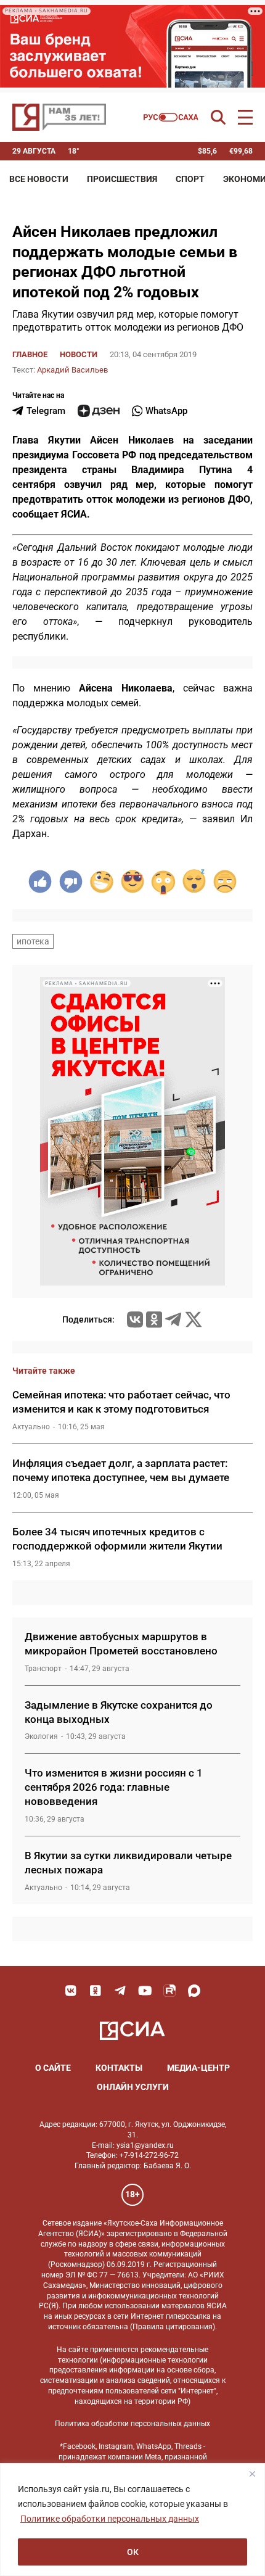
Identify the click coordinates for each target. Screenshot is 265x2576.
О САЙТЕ (53, 2068)
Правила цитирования (173, 2327)
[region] (132, 2520)
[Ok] (96, 1991)
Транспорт (43, 1669)
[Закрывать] (252, 2474)
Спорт (190, 179)
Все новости (39, 179)
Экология (41, 1736)
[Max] (194, 1991)
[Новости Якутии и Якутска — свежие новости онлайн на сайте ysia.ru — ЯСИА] (59, 117)
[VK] (71, 1991)
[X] (194, 1319)
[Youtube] (145, 1991)
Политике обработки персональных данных (110, 2519)
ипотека (33, 941)
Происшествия (122, 179)
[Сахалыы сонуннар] (171, 117)
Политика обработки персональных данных (132, 2424)
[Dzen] (99, 411)
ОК (133, 2552)
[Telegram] (173, 1319)
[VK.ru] (135, 1319)
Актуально (31, 1427)
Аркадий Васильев (72, 370)
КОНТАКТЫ (119, 2068)
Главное (30, 354)
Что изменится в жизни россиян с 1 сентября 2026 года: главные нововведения (114, 1787)
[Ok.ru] (154, 1319)
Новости (79, 354)
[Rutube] (169, 1991)
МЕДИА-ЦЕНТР (198, 2068)
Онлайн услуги (133, 2087)
